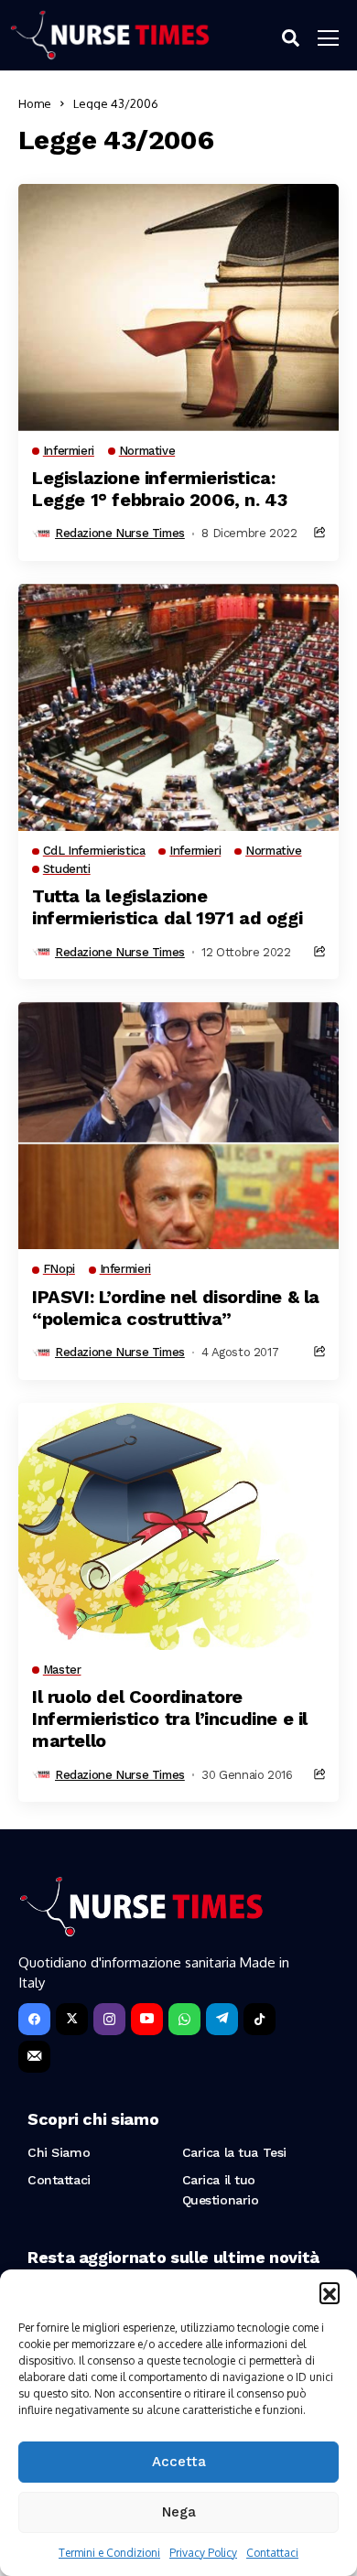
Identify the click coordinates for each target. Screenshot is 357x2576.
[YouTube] (147, 2019)
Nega (179, 2512)
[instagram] (109, 2019)
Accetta (179, 2462)
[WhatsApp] (184, 2019)
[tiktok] (260, 2019)
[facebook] (34, 2019)
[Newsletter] (34, 2057)
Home (35, 103)
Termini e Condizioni (109, 2553)
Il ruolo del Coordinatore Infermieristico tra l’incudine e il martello (170, 1719)
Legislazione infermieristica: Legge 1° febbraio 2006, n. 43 (159, 489)
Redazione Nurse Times (120, 533)
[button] (330, 2292)
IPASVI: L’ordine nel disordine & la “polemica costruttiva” (176, 1308)
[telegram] (222, 2019)
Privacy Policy (203, 2553)
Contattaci (272, 2553)
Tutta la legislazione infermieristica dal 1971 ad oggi (167, 907)
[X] (72, 2019)
